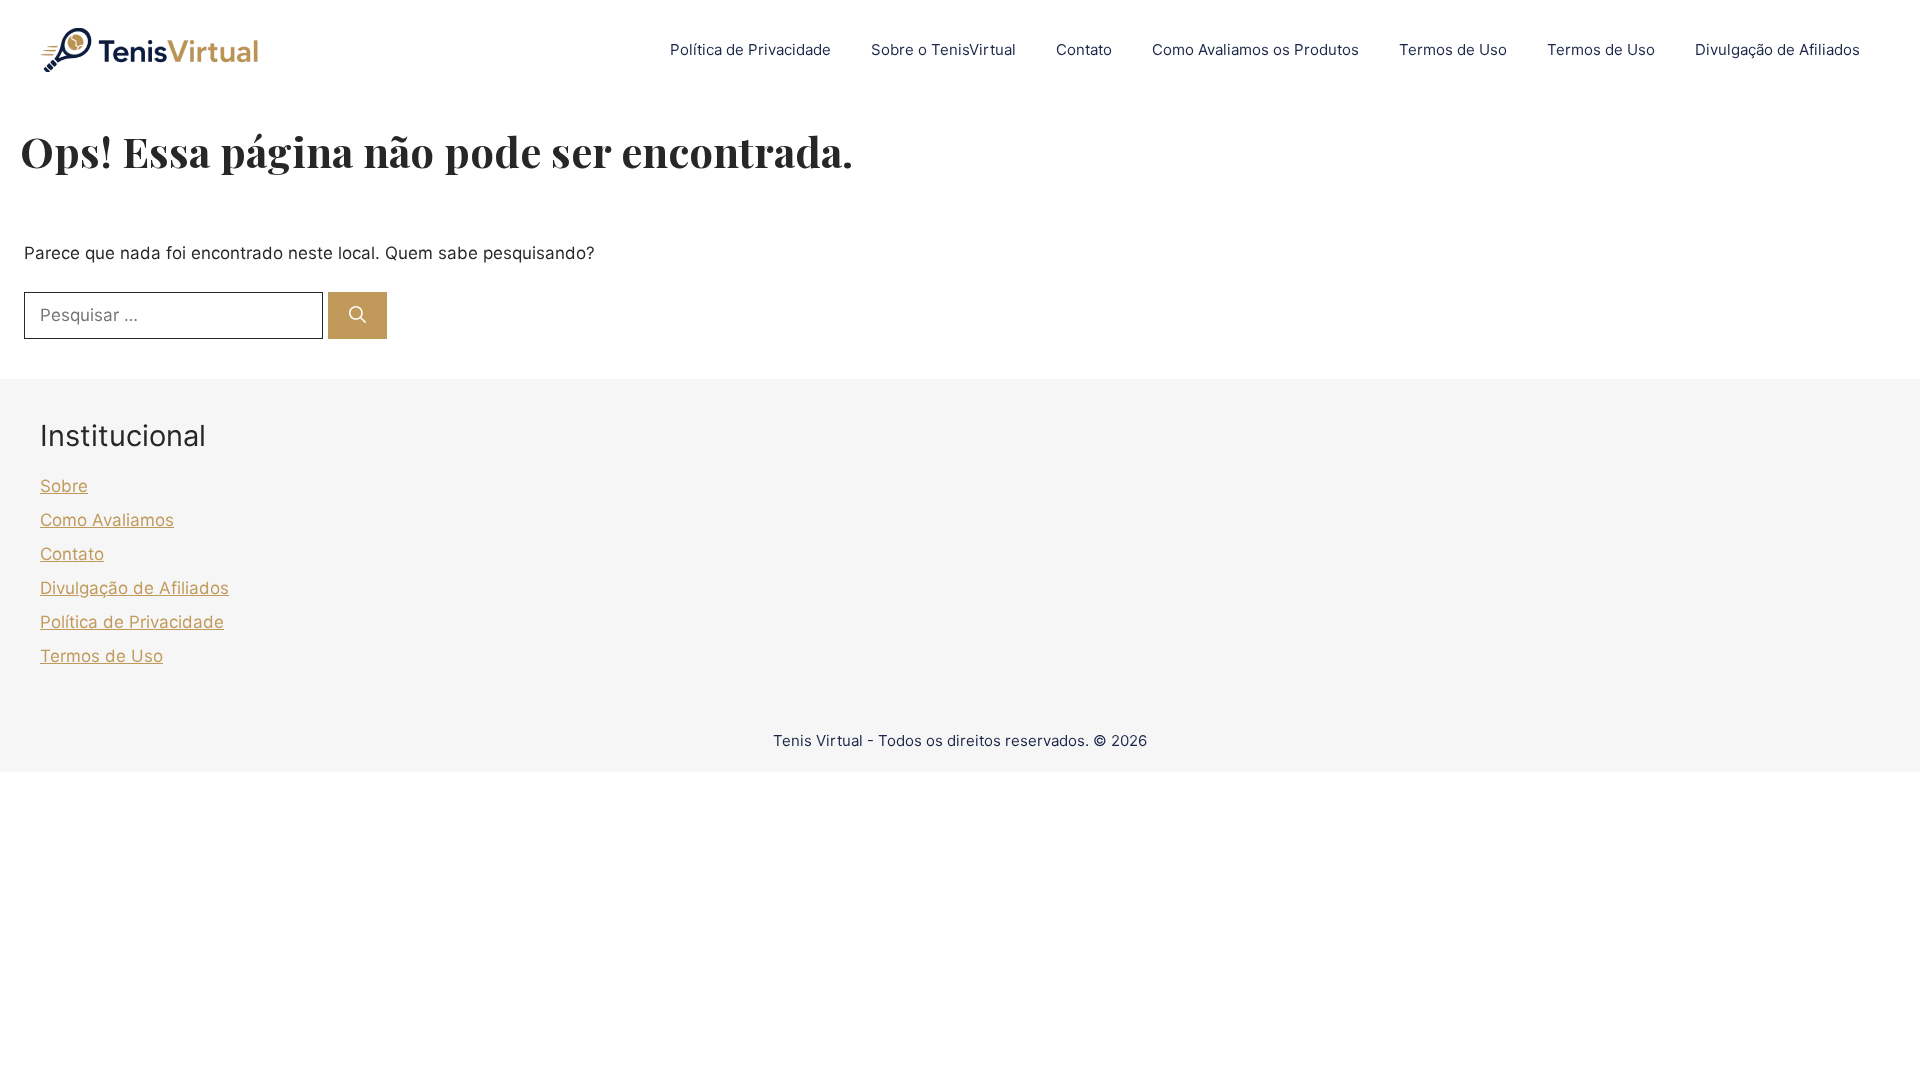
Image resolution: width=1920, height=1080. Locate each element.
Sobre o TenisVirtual (943, 49)
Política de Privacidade (750, 49)
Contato (1084, 49)
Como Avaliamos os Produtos (1255, 49)
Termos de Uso (1453, 49)
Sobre (64, 486)
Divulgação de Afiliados (1777, 49)
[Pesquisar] (357, 316)
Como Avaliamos (107, 520)
